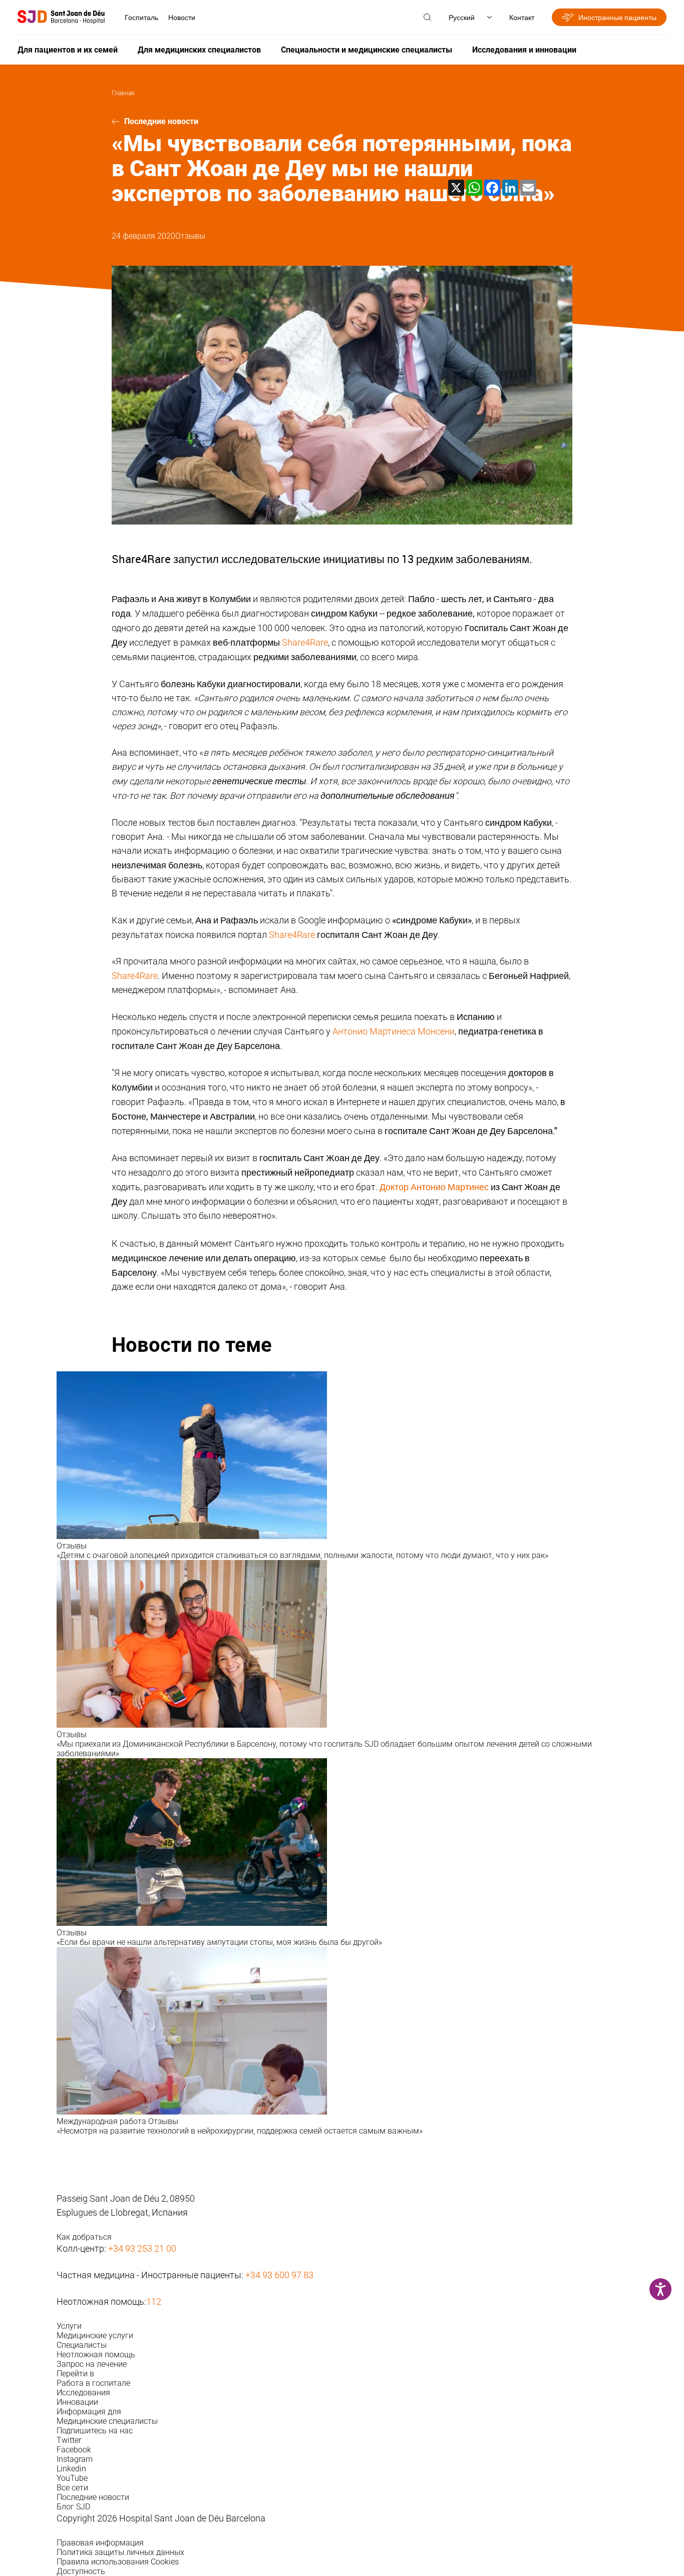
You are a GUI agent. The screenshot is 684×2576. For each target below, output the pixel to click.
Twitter (69, 2440)
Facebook (74, 2450)
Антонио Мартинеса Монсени (394, 1031)
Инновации (77, 2402)
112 (154, 2301)
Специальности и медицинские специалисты (367, 50)
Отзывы (190, 236)
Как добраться (84, 2237)
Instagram (75, 2459)
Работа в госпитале (93, 2383)
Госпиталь (141, 17)
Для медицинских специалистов (199, 50)
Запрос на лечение (92, 2364)
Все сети (72, 2488)
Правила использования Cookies (118, 2562)
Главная (123, 93)
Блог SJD (73, 2507)
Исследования (83, 2393)
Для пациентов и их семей (68, 50)
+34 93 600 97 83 (279, 2275)
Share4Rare (305, 642)
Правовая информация (100, 2543)
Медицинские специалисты (107, 2421)
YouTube (72, 2478)
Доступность (81, 2571)
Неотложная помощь (96, 2355)
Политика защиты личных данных (120, 2552)
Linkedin (71, 2469)
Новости (182, 17)
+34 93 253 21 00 (142, 2248)
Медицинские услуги (95, 2336)
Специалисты (82, 2345)
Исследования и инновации (524, 50)
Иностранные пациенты (617, 17)
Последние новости (161, 121)
